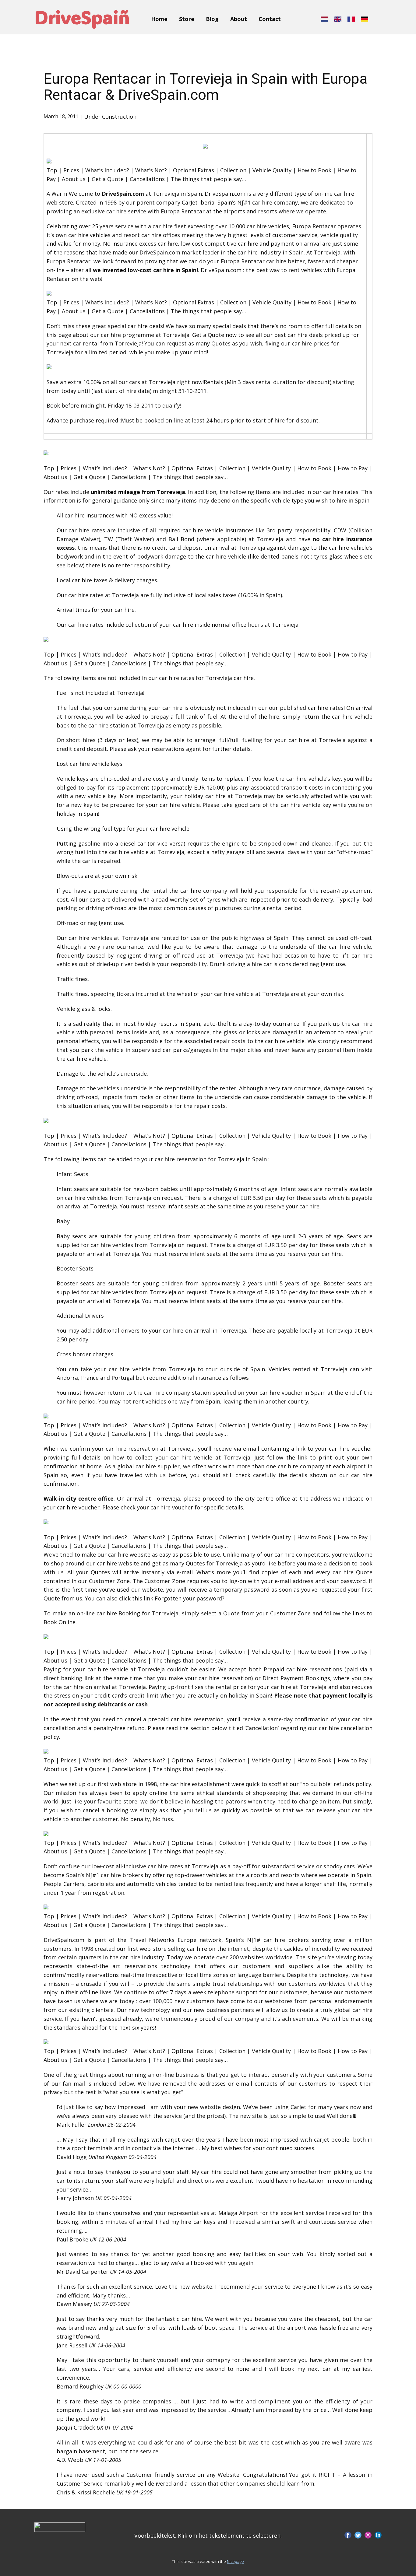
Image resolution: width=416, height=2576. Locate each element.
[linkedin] (378, 2535)
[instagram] (368, 2535)
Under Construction (110, 117)
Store (187, 19)
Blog (212, 19)
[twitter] (358, 2535)
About (239, 19)
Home (159, 19)
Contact (270, 19)
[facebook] (348, 2535)
